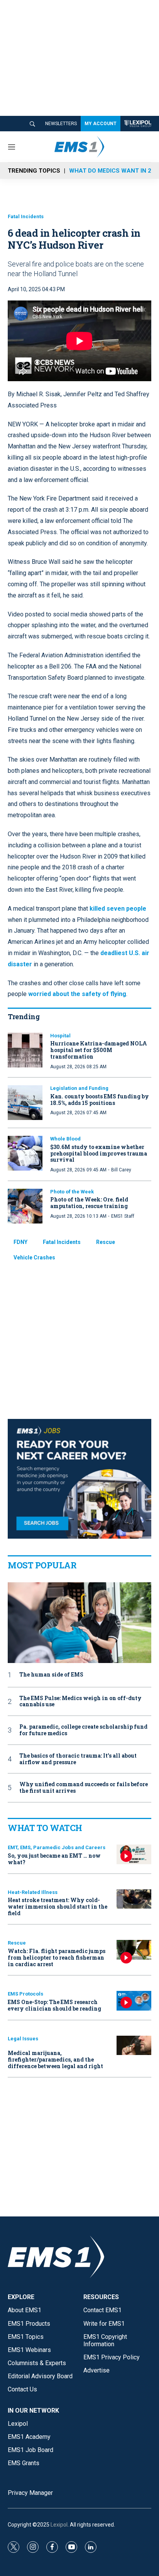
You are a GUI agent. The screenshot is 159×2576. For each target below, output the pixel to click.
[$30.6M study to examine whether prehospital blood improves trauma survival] (25, 1153)
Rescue (106, 1242)
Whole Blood (65, 1139)
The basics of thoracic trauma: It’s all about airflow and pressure (78, 1759)
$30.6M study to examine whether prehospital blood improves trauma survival (99, 1153)
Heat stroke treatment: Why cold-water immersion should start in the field (58, 1907)
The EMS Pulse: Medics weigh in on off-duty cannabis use (80, 1702)
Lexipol (59, 2525)
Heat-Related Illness (33, 1892)
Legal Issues (23, 2039)
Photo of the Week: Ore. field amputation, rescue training (89, 1203)
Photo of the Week (72, 1192)
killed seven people (118, 909)
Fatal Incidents (26, 216)
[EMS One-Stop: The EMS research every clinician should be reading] (134, 2001)
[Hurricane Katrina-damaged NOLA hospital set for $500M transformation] (25, 1050)
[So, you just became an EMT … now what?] (134, 1854)
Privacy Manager (30, 2493)
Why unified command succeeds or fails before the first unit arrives (84, 1788)
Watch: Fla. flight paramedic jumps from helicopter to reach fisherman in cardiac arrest (57, 1957)
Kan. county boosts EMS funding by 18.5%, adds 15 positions (100, 1100)
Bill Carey (121, 1170)
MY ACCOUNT (101, 124)
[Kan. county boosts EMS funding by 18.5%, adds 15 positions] (25, 1103)
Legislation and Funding (79, 1088)
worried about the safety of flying (77, 994)
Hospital (60, 1036)
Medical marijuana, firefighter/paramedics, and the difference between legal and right (55, 2059)
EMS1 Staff (123, 1216)
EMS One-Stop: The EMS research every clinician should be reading (54, 2005)
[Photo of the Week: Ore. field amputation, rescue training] (25, 1206)
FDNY (20, 1242)
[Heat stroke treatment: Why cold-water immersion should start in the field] (134, 1899)
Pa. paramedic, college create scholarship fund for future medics (83, 1730)
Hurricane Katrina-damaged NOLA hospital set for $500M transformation (99, 1050)
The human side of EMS (51, 1675)
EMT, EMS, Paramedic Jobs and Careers (57, 1847)
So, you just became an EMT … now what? (54, 1859)
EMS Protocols (25, 1994)
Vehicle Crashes (34, 1257)
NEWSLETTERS (61, 124)
